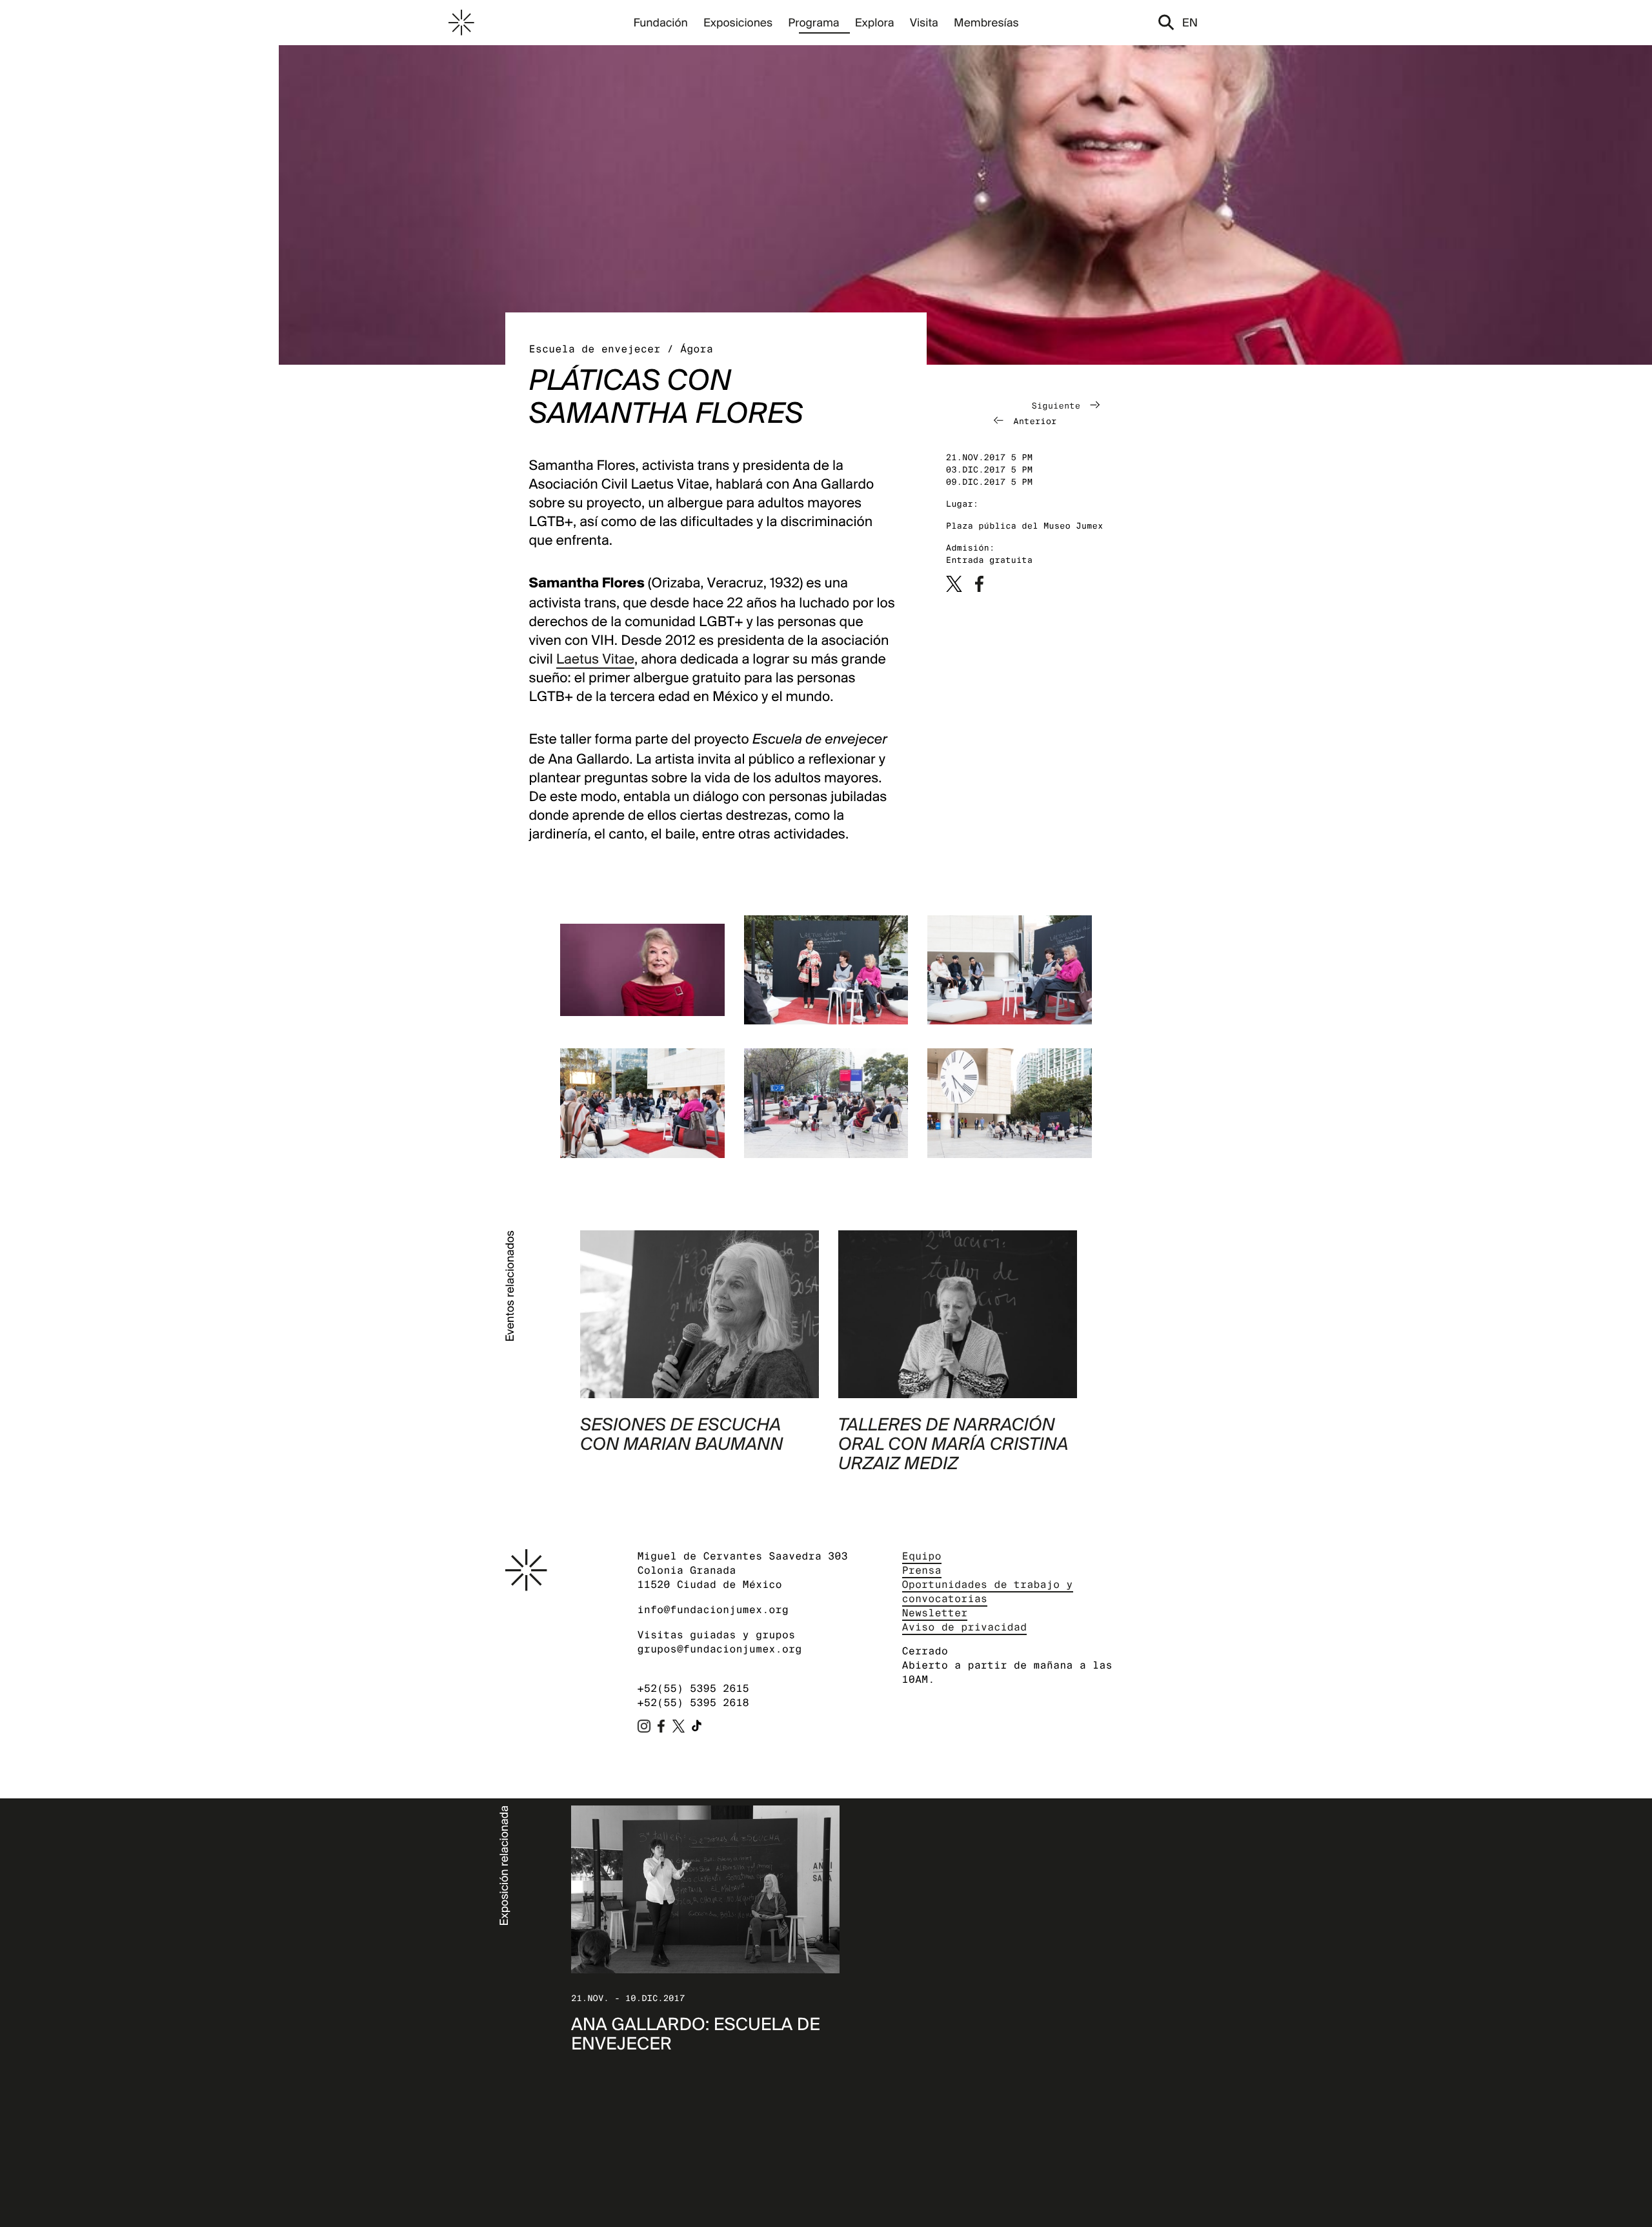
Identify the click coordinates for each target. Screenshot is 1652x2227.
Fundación (660, 22)
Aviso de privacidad (965, 1627)
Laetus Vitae (595, 659)
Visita (924, 22)
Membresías (986, 22)
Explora (875, 22)
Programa (813, 22)
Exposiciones (738, 22)
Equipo (922, 1556)
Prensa (922, 1570)
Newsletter (935, 1613)
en (1190, 22)
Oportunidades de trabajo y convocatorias (988, 1591)
